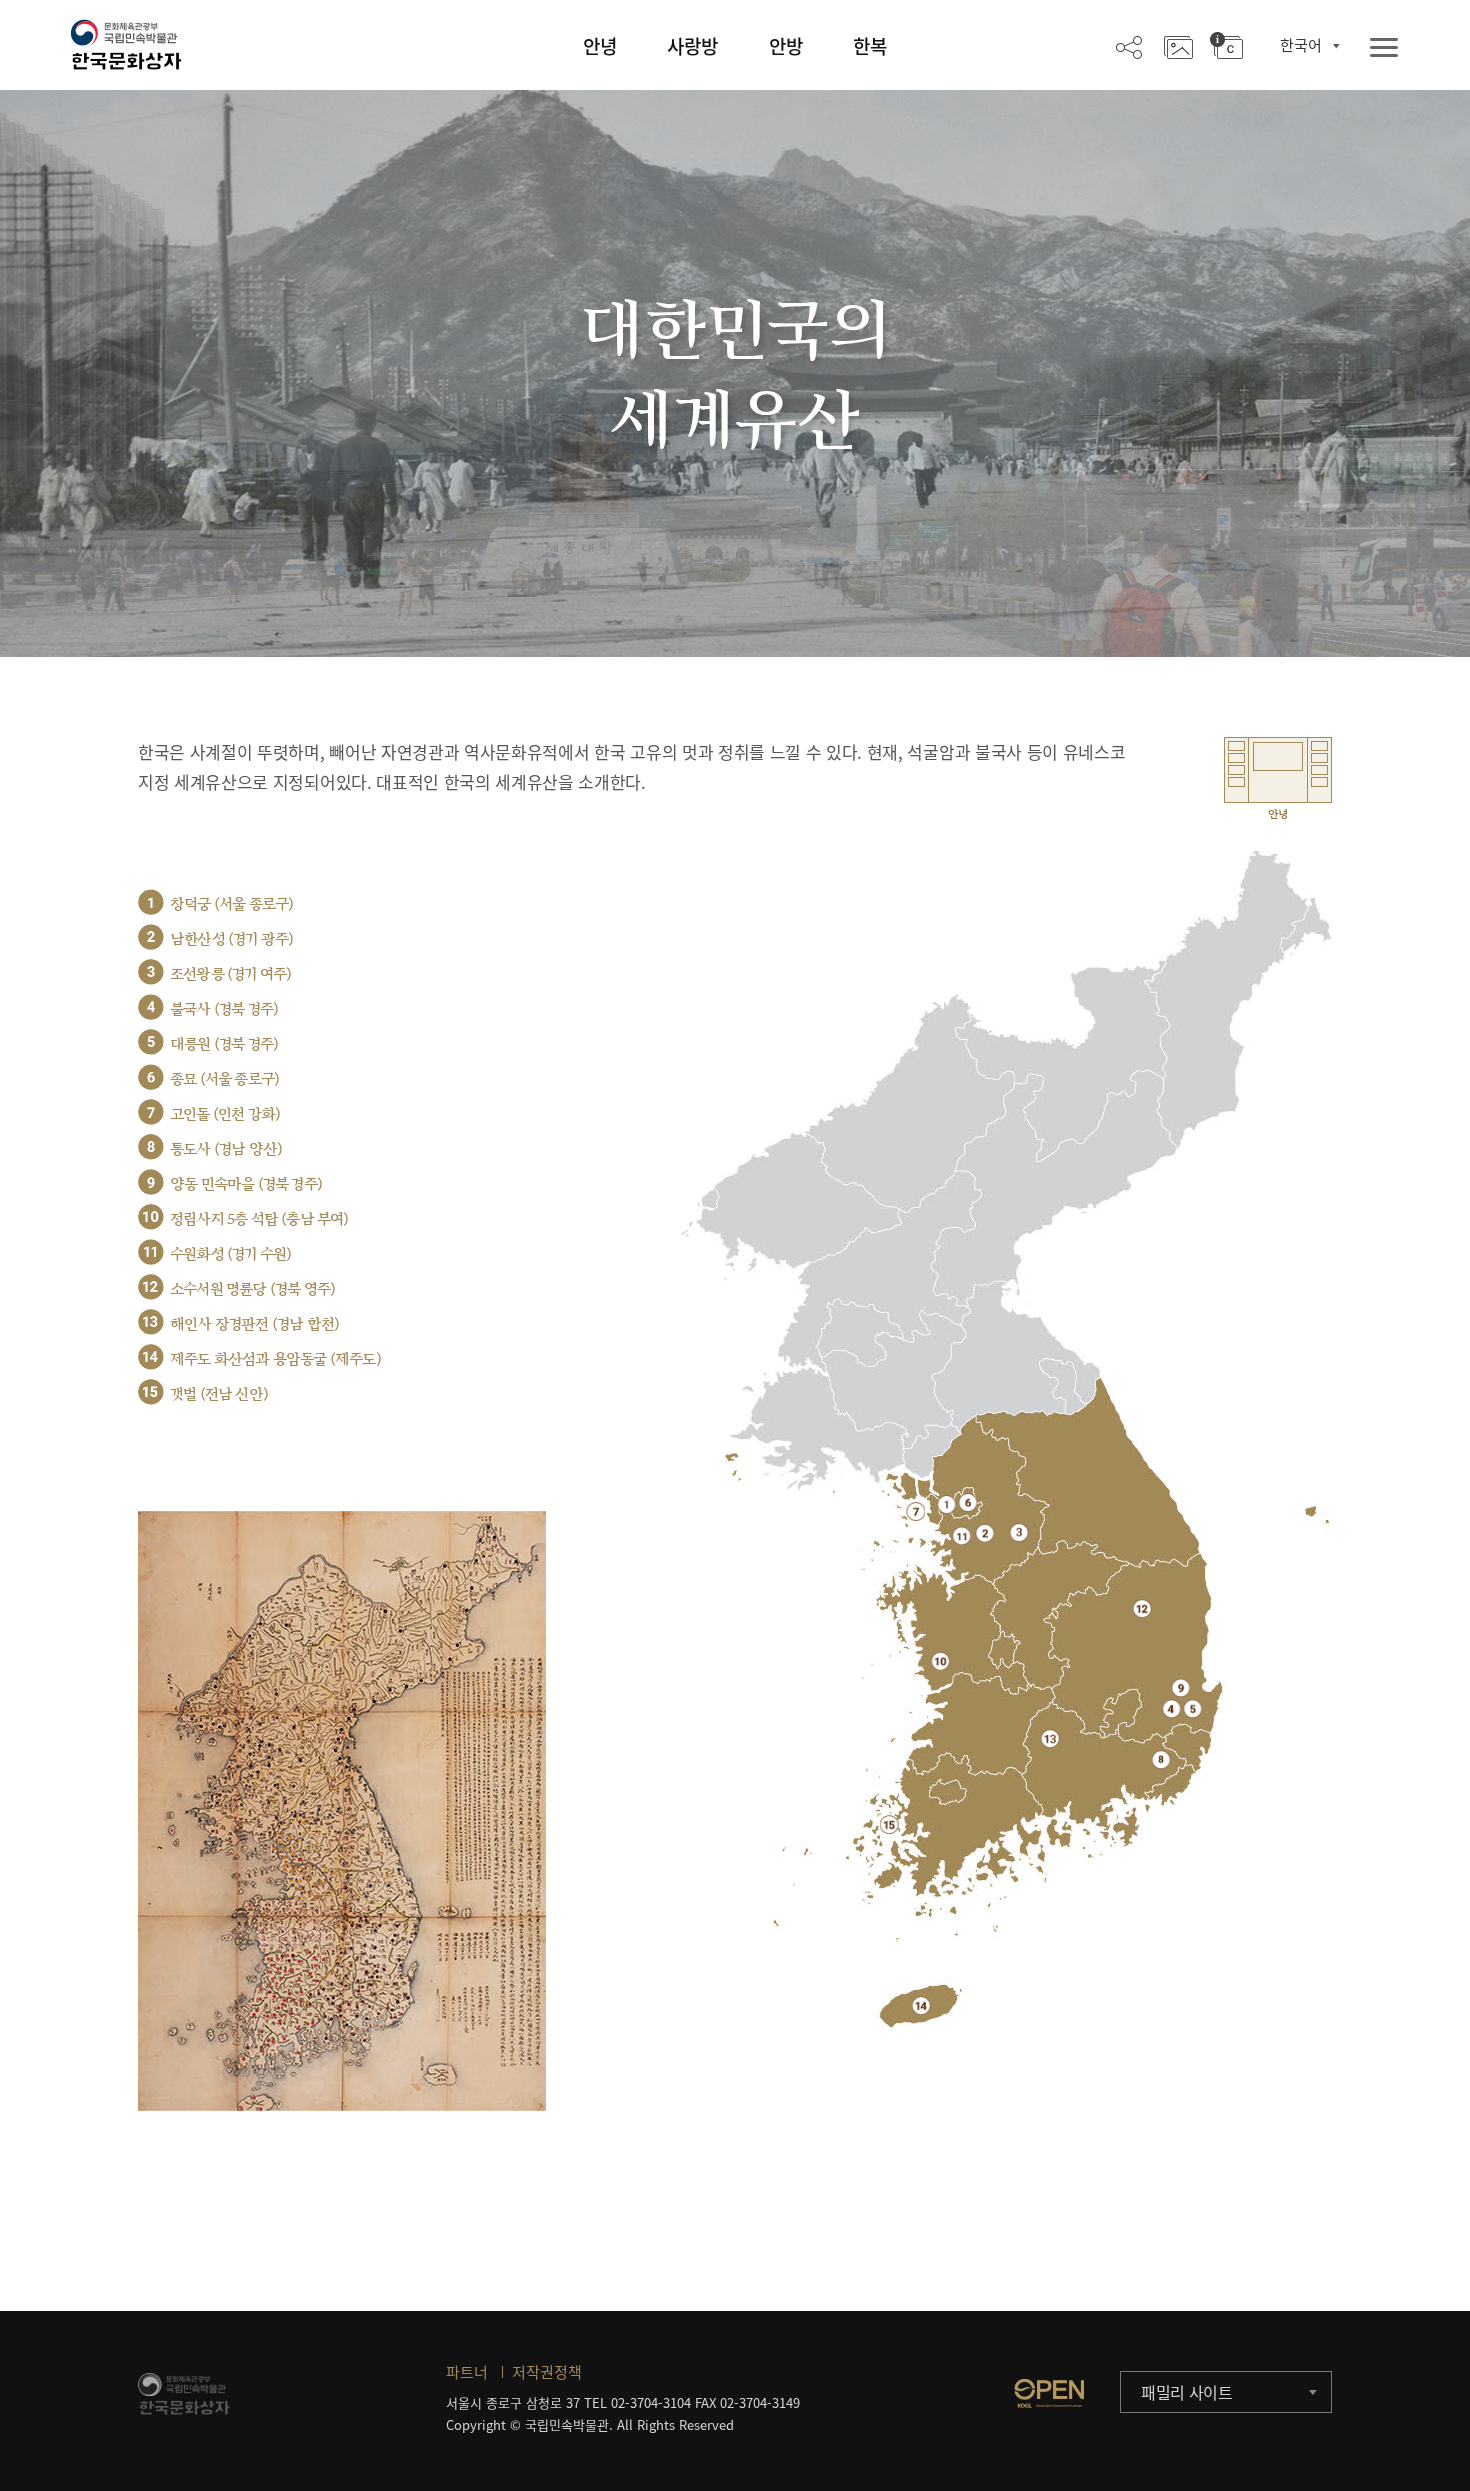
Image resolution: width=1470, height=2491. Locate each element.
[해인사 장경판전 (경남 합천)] (1050, 1738)
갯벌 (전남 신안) (219, 1394)
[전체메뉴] (1384, 48)
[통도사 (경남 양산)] (1161, 1759)
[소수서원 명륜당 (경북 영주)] (1142, 1608)
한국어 (1301, 45)
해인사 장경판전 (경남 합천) (254, 1324)
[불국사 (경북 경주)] (1171, 1708)
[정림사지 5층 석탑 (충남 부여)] (940, 1660)
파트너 (467, 2372)
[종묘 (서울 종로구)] (967, 1502)
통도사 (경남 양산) (226, 1149)
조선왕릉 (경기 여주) (230, 974)
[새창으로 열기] (1049, 2393)
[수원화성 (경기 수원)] (961, 1535)
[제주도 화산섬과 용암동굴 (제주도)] (921, 2005)
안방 (786, 46)
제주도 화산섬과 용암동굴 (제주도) (275, 1359)
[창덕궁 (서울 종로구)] (946, 1504)
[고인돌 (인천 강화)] (915, 1511)
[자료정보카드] (1226, 46)
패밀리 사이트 (1187, 2392)
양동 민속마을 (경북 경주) (246, 1184)
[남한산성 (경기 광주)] (984, 1532)
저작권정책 (547, 2372)
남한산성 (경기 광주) (231, 939)
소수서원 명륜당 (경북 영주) (252, 1289)
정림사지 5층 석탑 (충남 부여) (259, 1219)
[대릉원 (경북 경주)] (1192, 1708)
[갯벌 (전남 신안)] (889, 1824)
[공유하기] (1129, 46)
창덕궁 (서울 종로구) (231, 904)
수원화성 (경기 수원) (230, 1254)
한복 (870, 46)
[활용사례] (1178, 46)
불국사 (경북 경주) (224, 1009)
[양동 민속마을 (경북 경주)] (1180, 1687)
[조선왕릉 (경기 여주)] (1019, 1532)
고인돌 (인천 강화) (225, 1114)
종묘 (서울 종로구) (224, 1079)
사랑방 (692, 46)
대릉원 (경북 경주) (224, 1044)
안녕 (600, 46)
